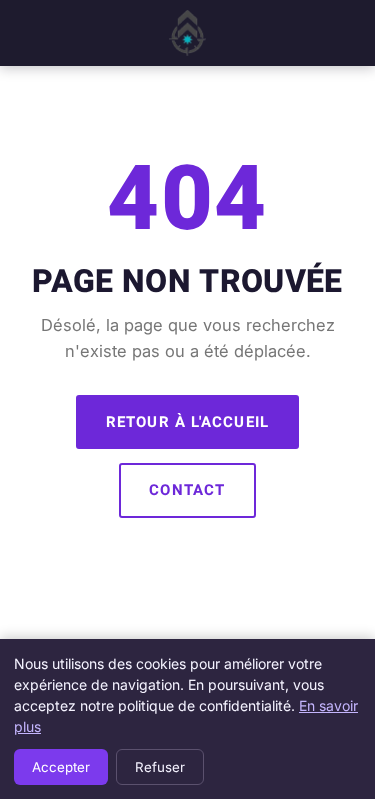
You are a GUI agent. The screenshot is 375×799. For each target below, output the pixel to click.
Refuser (160, 767)
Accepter (61, 767)
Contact (187, 490)
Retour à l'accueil (188, 422)
